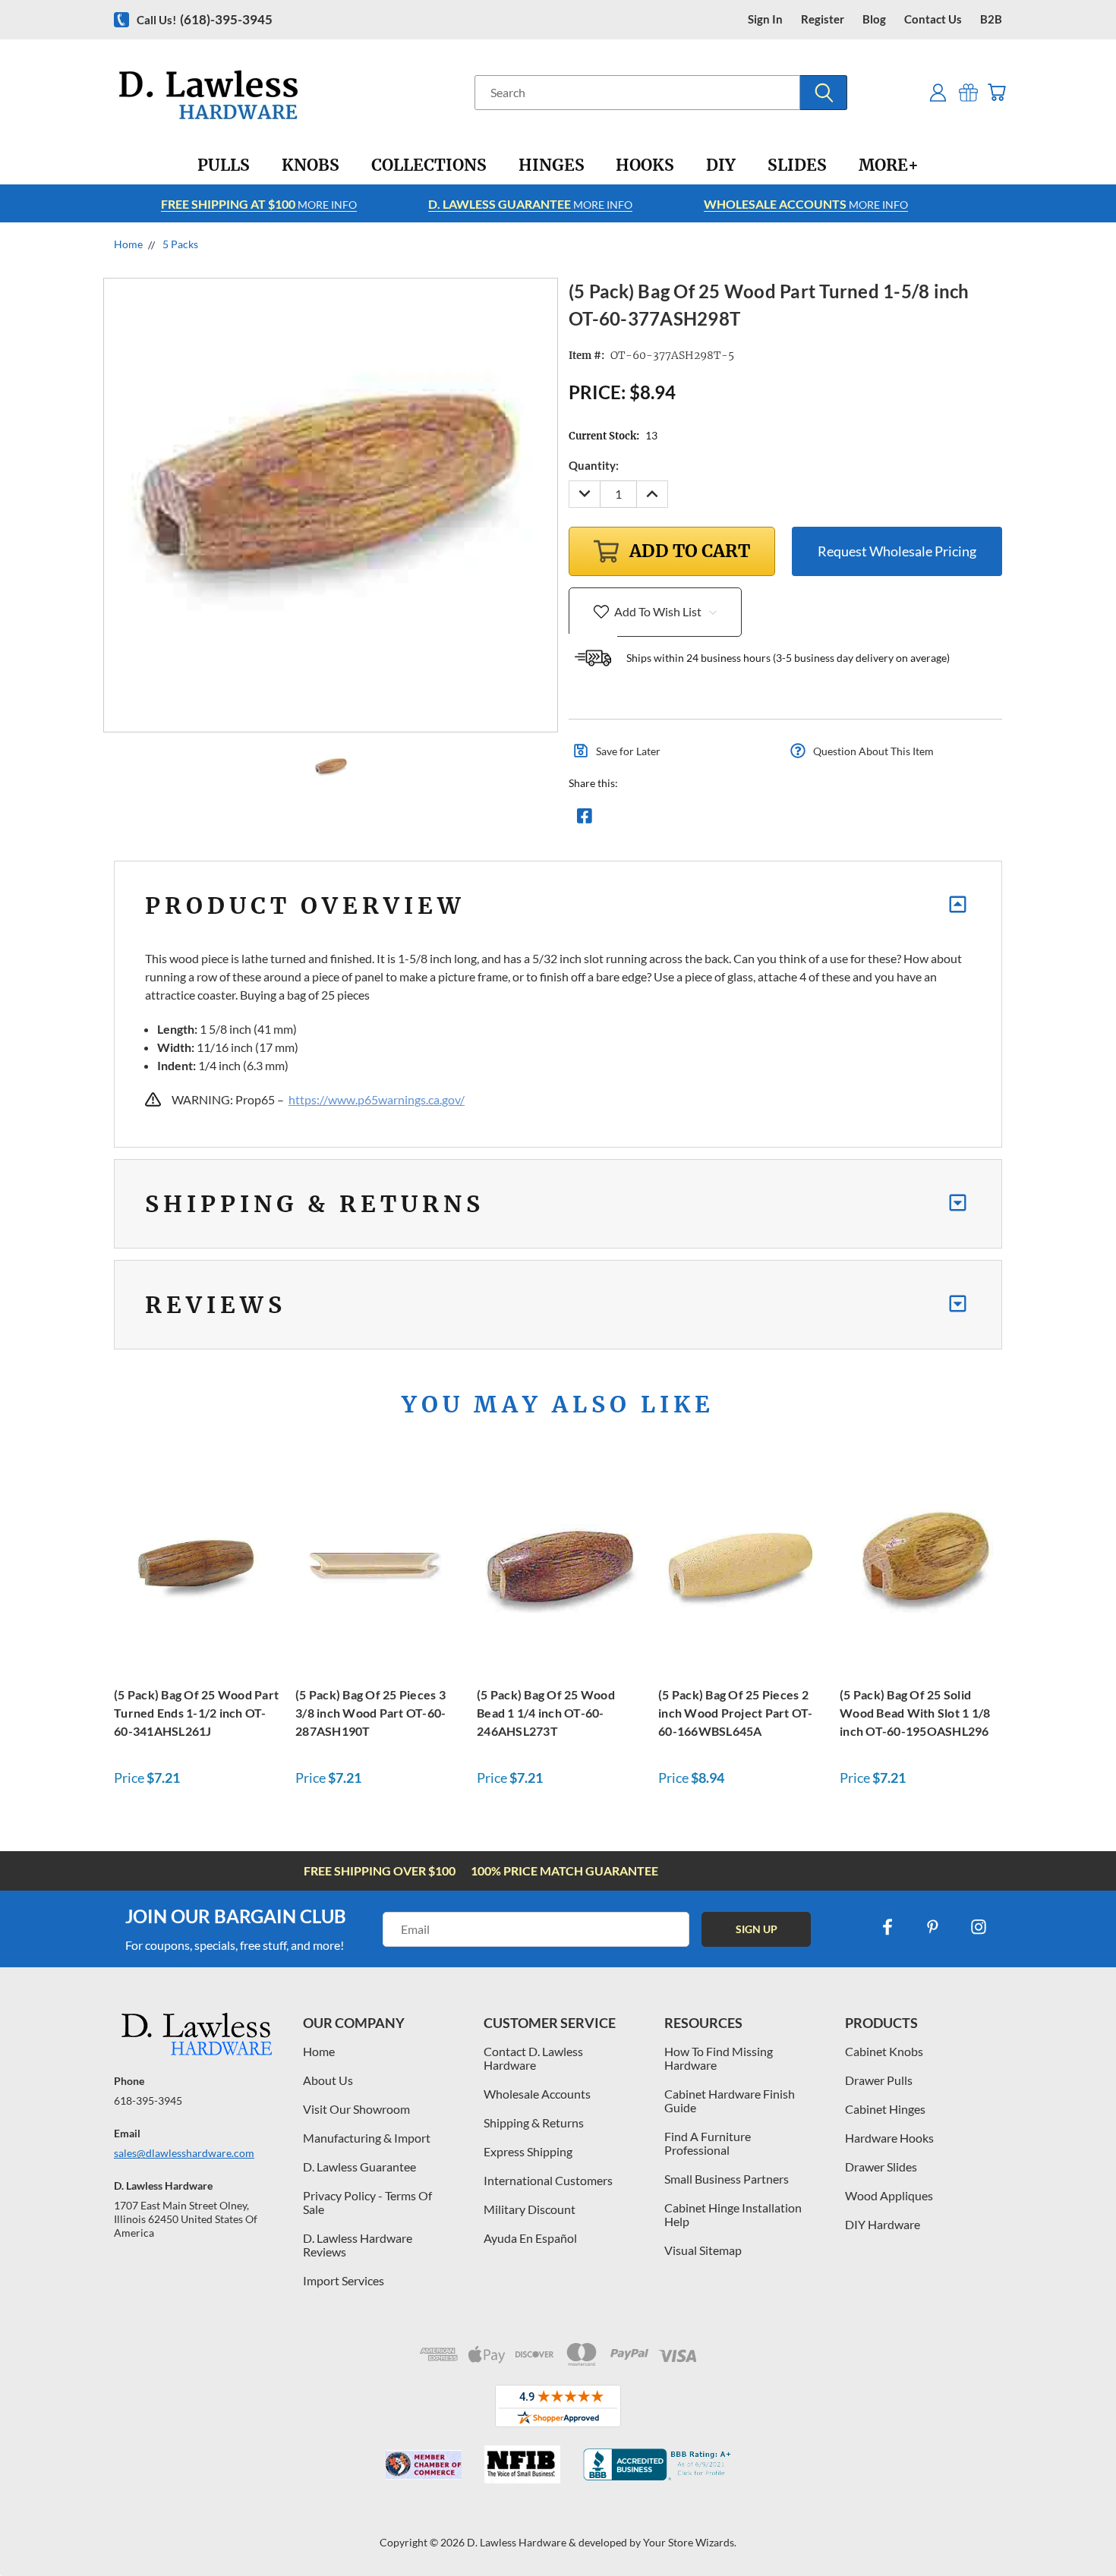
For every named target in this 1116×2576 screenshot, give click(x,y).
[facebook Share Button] (585, 820)
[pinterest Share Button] (749, 820)
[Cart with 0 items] (996, 92)
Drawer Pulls (879, 2080)
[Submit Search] (824, 93)
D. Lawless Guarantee (359, 2167)
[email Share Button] (639, 820)
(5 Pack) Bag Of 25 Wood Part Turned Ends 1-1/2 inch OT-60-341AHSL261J (196, 1713)
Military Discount (530, 2209)
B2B (991, 19)
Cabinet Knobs (884, 2051)
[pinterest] (933, 1927)
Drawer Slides (881, 2167)
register (823, 19)
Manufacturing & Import (367, 2138)
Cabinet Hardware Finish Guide (730, 2100)
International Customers (548, 2180)
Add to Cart (197, 1566)
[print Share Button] (694, 820)
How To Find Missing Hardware (719, 2058)
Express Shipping (528, 2151)
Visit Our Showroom (356, 2109)
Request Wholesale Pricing (897, 551)
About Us (328, 2080)
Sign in (765, 19)
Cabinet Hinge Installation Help (733, 2214)
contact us (933, 19)
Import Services (344, 2280)
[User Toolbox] (938, 92)
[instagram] (979, 1927)
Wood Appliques (889, 2195)
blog (874, 19)
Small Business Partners (727, 2179)
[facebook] (887, 1927)
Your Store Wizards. (690, 2542)
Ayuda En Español (530, 2238)
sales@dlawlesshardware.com (184, 2153)
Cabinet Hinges (885, 2109)
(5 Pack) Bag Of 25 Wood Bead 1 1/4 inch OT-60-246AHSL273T (546, 1713)
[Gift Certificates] (968, 92)
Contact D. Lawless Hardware (533, 2058)
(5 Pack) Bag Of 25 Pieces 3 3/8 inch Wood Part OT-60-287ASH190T (370, 1713)
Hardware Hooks (889, 2138)
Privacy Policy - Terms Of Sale (367, 2202)
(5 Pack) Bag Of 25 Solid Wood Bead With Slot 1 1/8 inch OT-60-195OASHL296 (915, 1713)
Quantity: (594, 465)
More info (259, 204)
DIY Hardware (883, 2224)
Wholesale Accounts (537, 2094)
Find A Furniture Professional (708, 2143)
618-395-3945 (148, 2100)
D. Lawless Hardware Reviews (358, 2245)
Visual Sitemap (703, 2250)
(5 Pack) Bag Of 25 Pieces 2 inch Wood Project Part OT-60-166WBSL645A (736, 1713)
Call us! (205, 19)
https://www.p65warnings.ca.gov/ (377, 1099)
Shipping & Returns (534, 2123)
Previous (1076, 2529)
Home (319, 2051)
